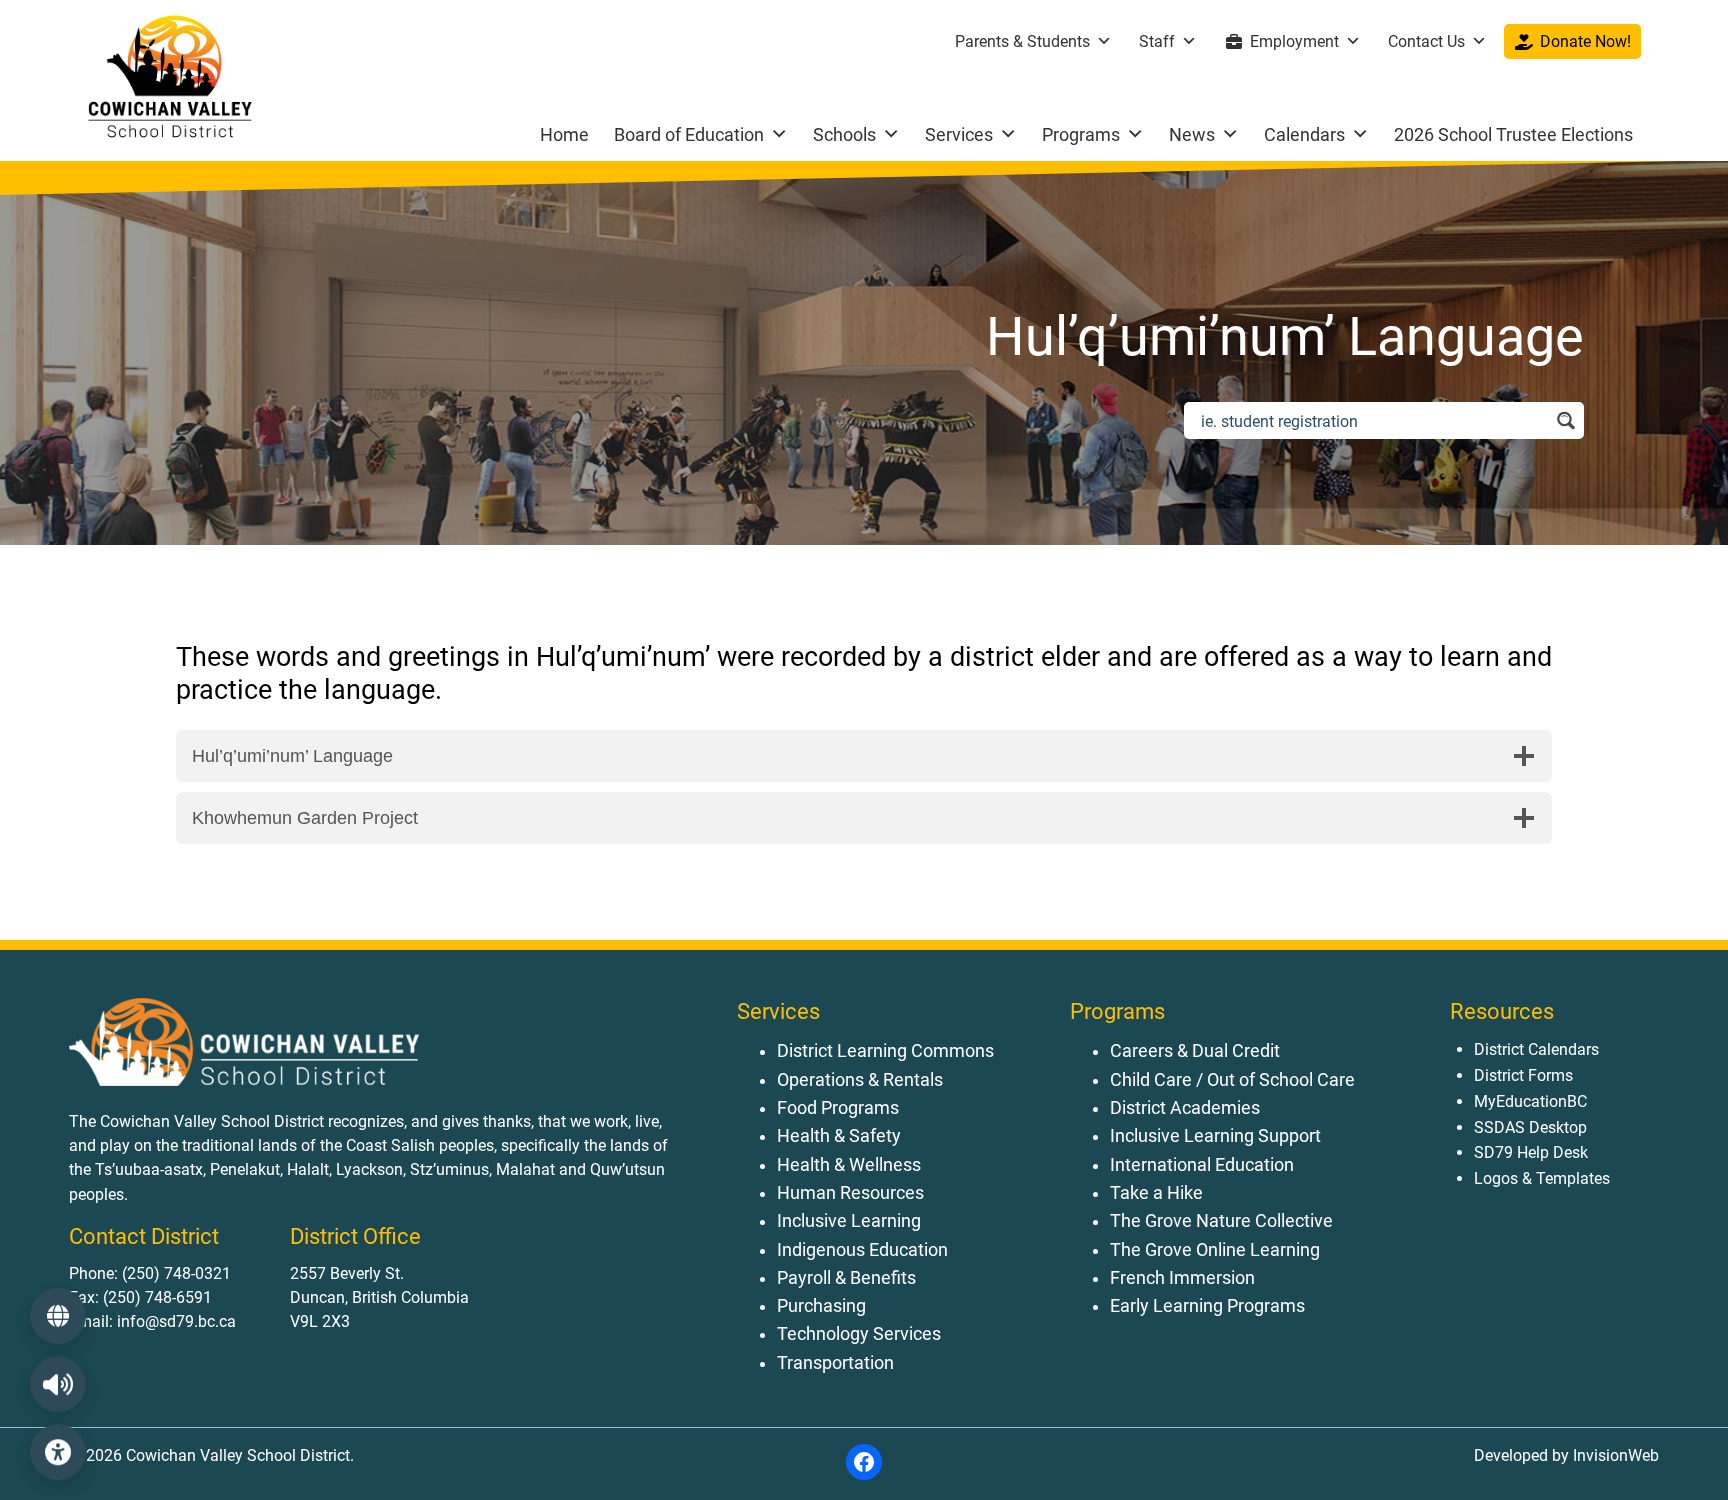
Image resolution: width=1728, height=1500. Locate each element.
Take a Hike (1156, 1193)
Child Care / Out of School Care (1232, 1080)
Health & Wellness (849, 1165)
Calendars (1304, 134)
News (1192, 134)
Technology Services (859, 1334)
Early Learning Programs (1207, 1306)
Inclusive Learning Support (1215, 1136)
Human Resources (850, 1193)
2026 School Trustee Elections (1513, 134)
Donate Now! (1585, 41)
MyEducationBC (1530, 1101)
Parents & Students (1022, 41)
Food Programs (838, 1108)
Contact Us (1426, 41)
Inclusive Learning (849, 1221)
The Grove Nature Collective (1221, 1221)
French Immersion (1182, 1278)
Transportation (835, 1363)
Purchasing (821, 1306)
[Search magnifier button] (1565, 420)
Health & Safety (839, 1136)
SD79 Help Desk (1531, 1152)
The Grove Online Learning (1215, 1250)
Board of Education (689, 134)
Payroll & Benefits (846, 1278)
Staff (1157, 41)
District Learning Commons (885, 1051)
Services (959, 134)
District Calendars (1536, 1049)
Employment (1294, 41)
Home (564, 134)
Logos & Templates (1542, 1178)
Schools (844, 134)
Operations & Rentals (860, 1080)
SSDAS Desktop (1530, 1127)
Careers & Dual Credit (1195, 1051)
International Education (1202, 1165)
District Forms (1523, 1075)
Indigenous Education (862, 1250)
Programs (1081, 134)
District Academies (1185, 1108)
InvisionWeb (1614, 1455)
